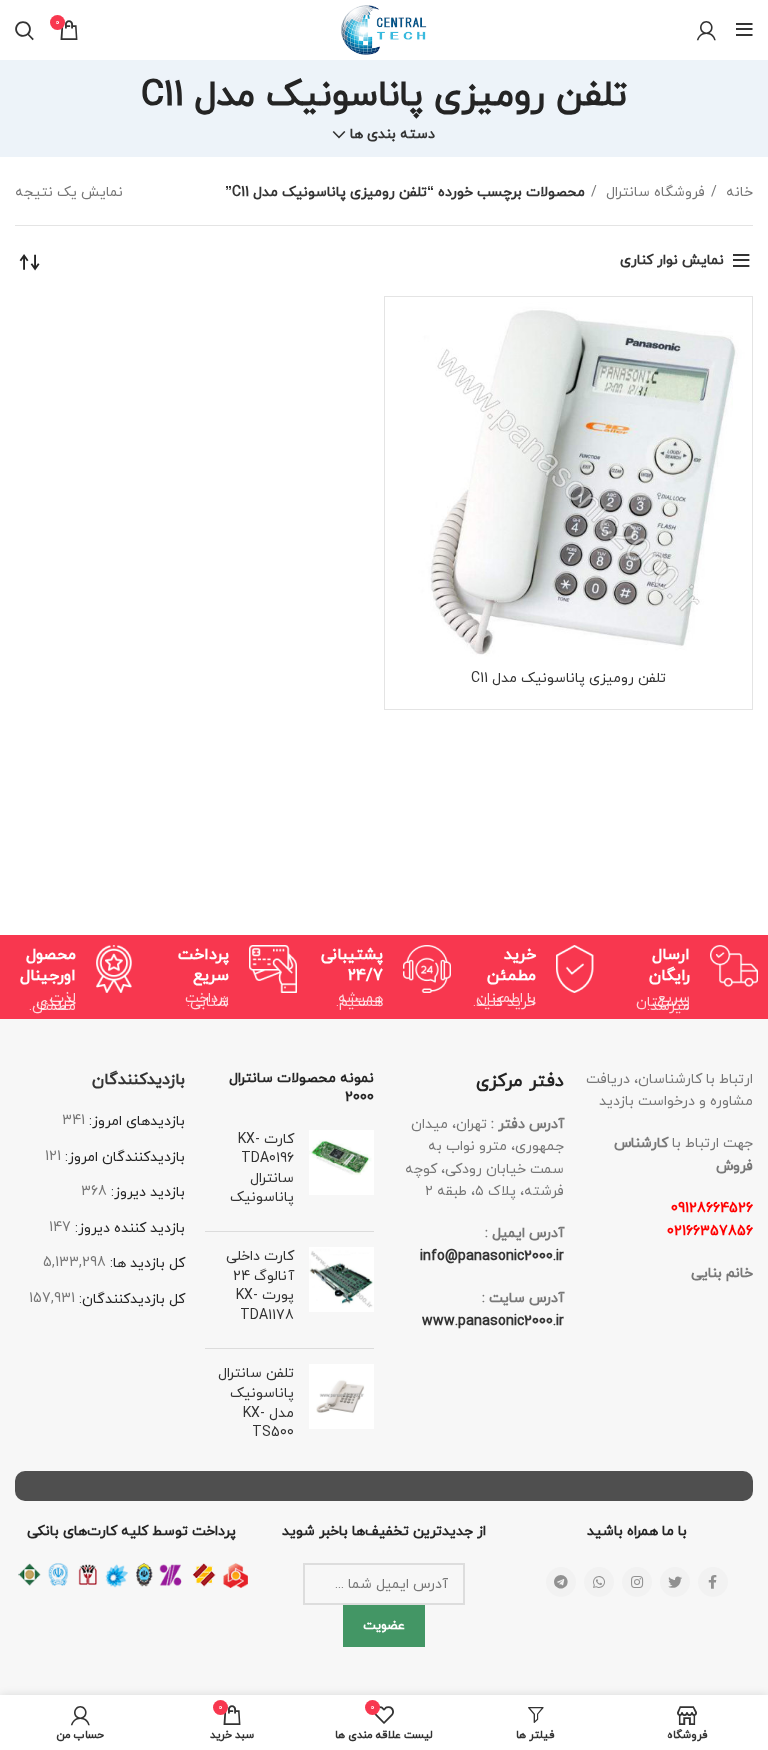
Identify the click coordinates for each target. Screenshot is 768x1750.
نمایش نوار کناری (672, 260)
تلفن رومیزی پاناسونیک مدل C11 (568, 678)
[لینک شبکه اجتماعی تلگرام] (561, 1582)
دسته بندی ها (392, 135)
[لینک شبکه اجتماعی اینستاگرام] (637, 1582)
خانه (737, 192)
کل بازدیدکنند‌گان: (130, 1299)
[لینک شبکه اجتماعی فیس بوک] (713, 1582)
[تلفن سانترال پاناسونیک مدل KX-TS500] (341, 1407)
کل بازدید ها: (145, 1263)
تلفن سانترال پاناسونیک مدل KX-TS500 (256, 1403)
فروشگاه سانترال (653, 192)
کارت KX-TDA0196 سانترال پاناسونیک (262, 1169)
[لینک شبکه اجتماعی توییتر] (675, 1582)
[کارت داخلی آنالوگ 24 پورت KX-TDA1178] (341, 1290)
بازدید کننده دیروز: (128, 1228)
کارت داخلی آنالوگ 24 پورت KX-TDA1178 (260, 1286)
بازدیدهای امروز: (135, 1121)
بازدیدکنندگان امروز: (123, 1157)
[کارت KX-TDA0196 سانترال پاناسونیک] (341, 1173)
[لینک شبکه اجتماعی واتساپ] (599, 1582)
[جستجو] (24, 30)
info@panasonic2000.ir (492, 1256)
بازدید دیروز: (146, 1192)
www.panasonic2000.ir (493, 1321)
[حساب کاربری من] (706, 30)
